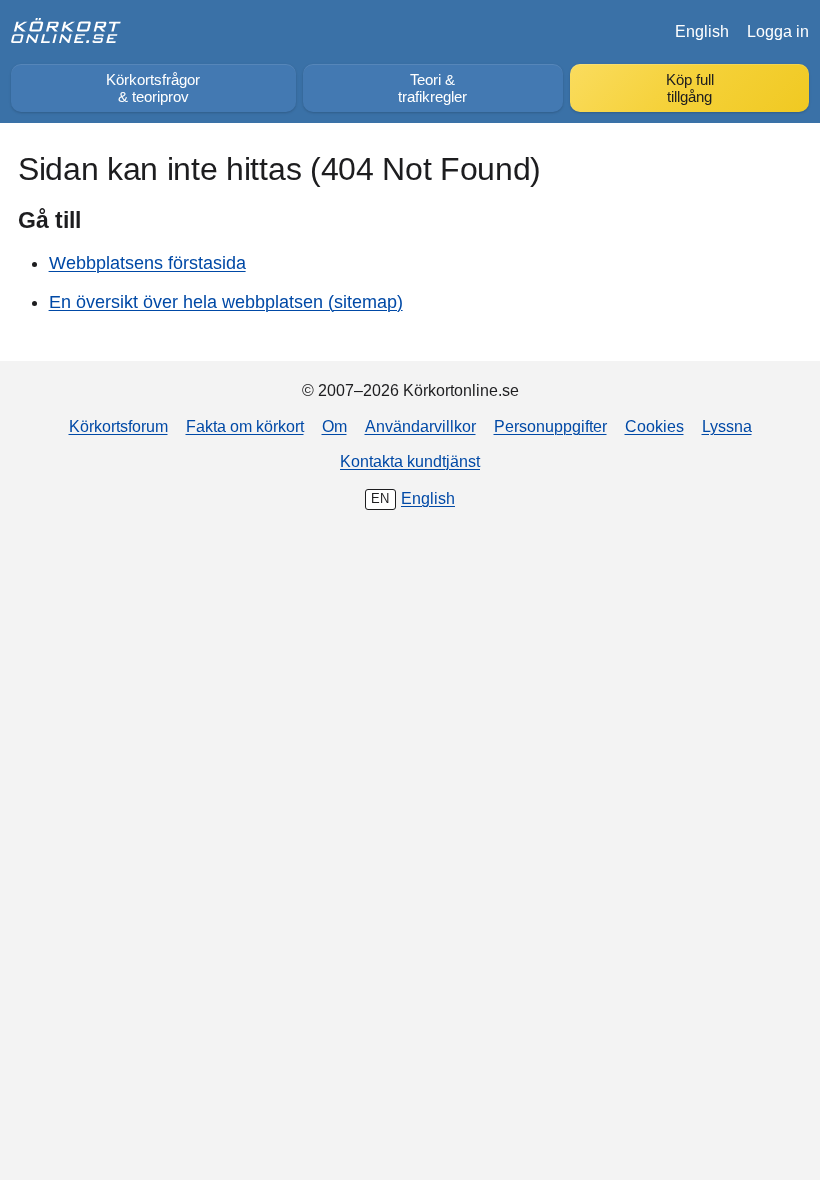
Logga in (778, 31)
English (702, 31)
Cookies (654, 426)
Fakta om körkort (245, 426)
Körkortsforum (118, 426)
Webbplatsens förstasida (147, 263)
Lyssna (727, 426)
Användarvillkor (420, 426)
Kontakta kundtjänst (410, 461)
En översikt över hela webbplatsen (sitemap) (226, 302)
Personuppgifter (550, 426)
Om (334, 426)
